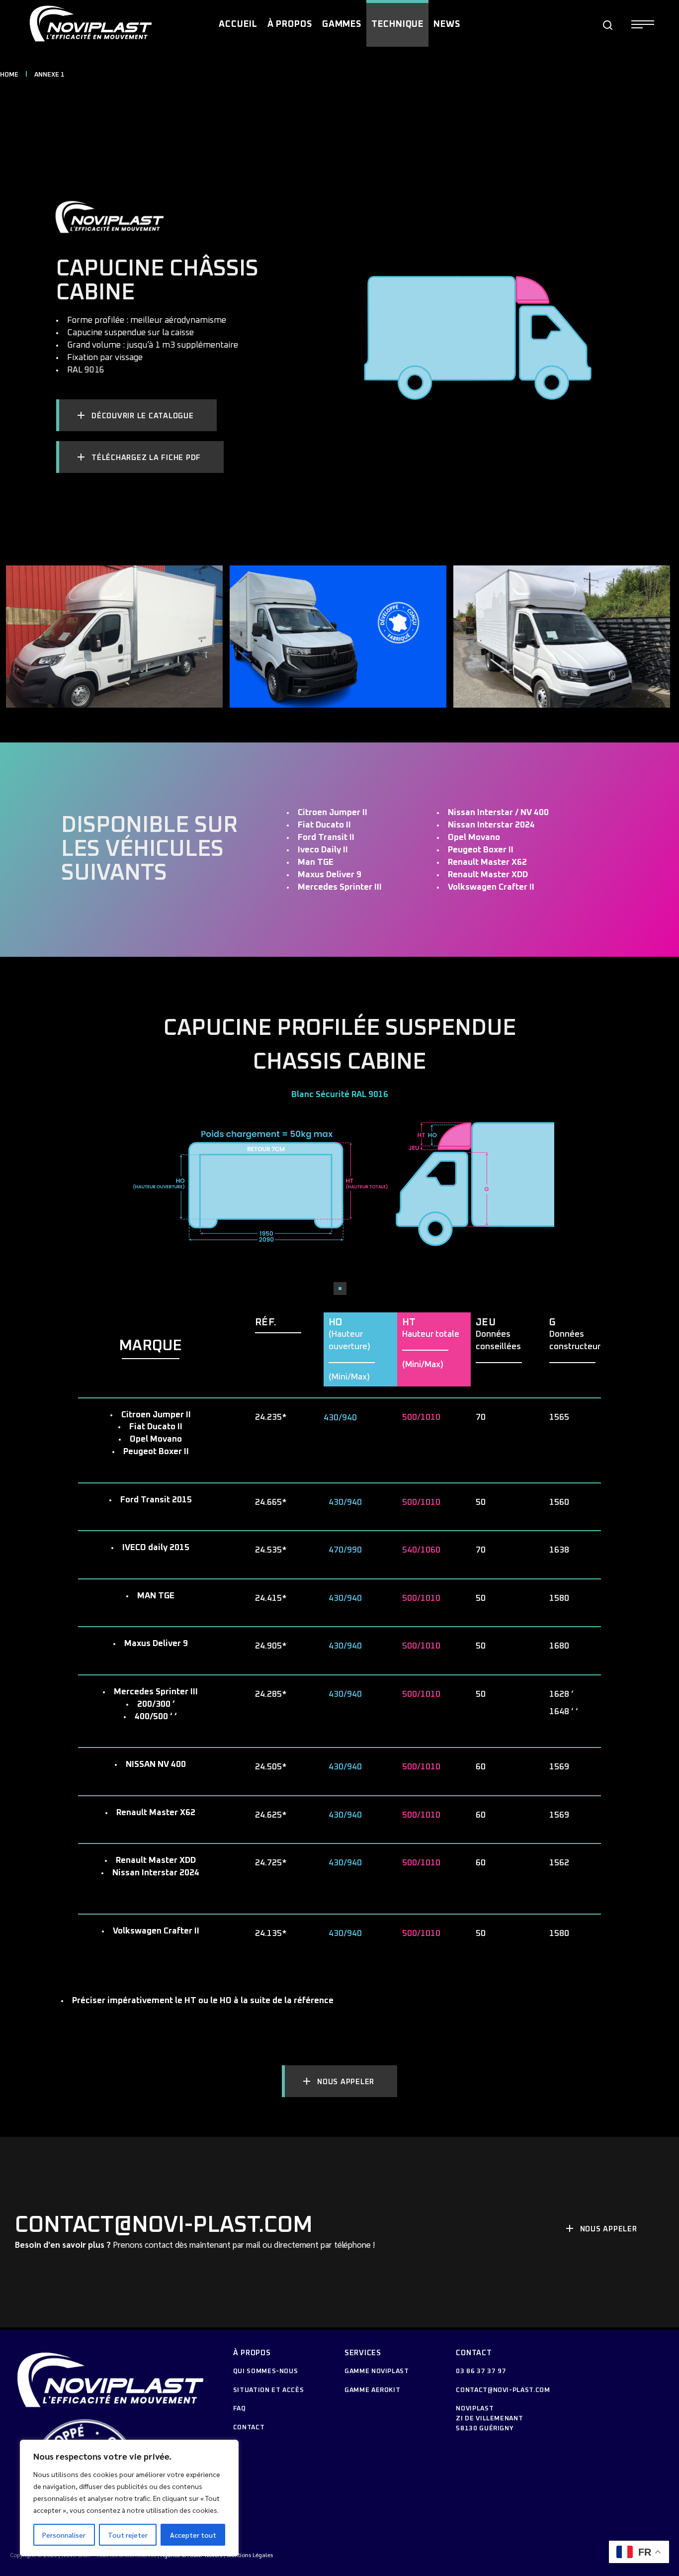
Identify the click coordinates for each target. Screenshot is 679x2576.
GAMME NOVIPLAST (377, 2371)
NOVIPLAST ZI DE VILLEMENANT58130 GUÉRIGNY (489, 2419)
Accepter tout (193, 2535)
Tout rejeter (128, 2535)
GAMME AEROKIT (372, 2390)
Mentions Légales (250, 2555)
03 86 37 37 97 (481, 2371)
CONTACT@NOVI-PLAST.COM (503, 2390)
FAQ (240, 2409)
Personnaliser (64, 2535)
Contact (249, 2428)
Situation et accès (269, 2390)
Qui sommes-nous (266, 2371)
